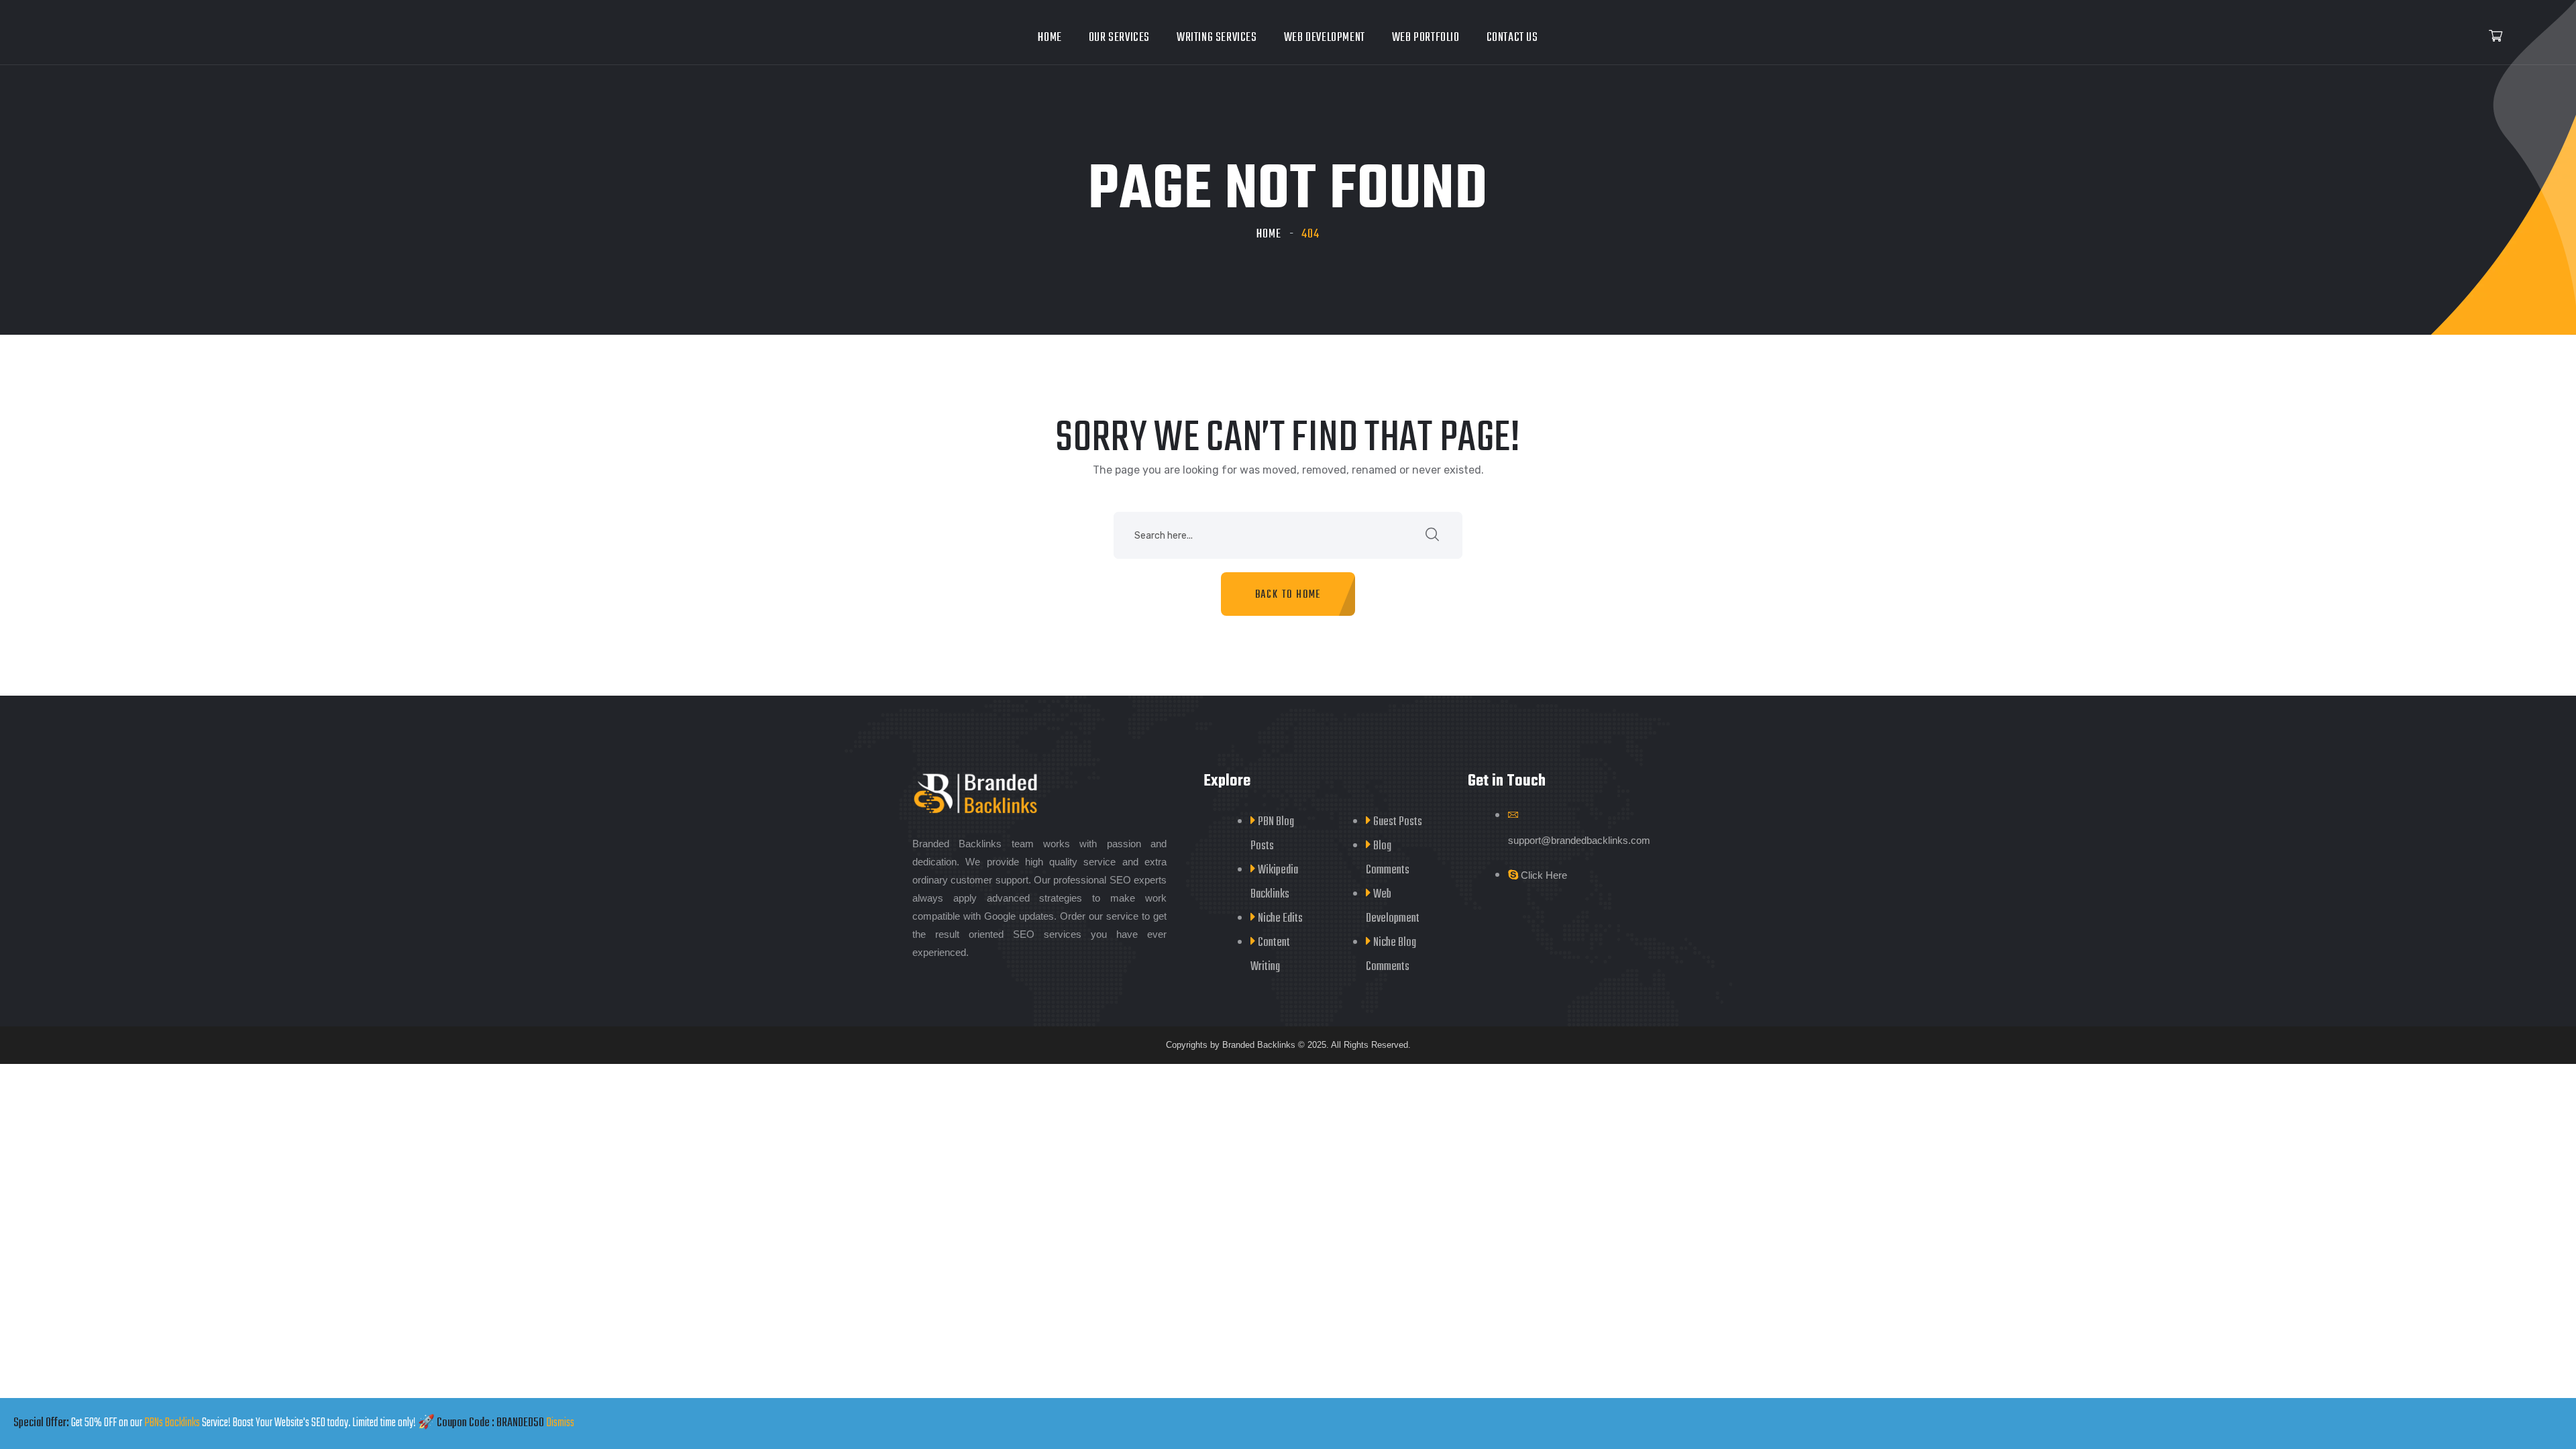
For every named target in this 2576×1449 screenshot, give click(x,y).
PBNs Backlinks (172, 1423)
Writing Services (1217, 38)
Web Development (1325, 38)
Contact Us (1512, 38)
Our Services (1119, 38)
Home (1050, 38)
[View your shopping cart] (2495, 37)
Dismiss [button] (560, 1423)
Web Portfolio (1426, 38)
